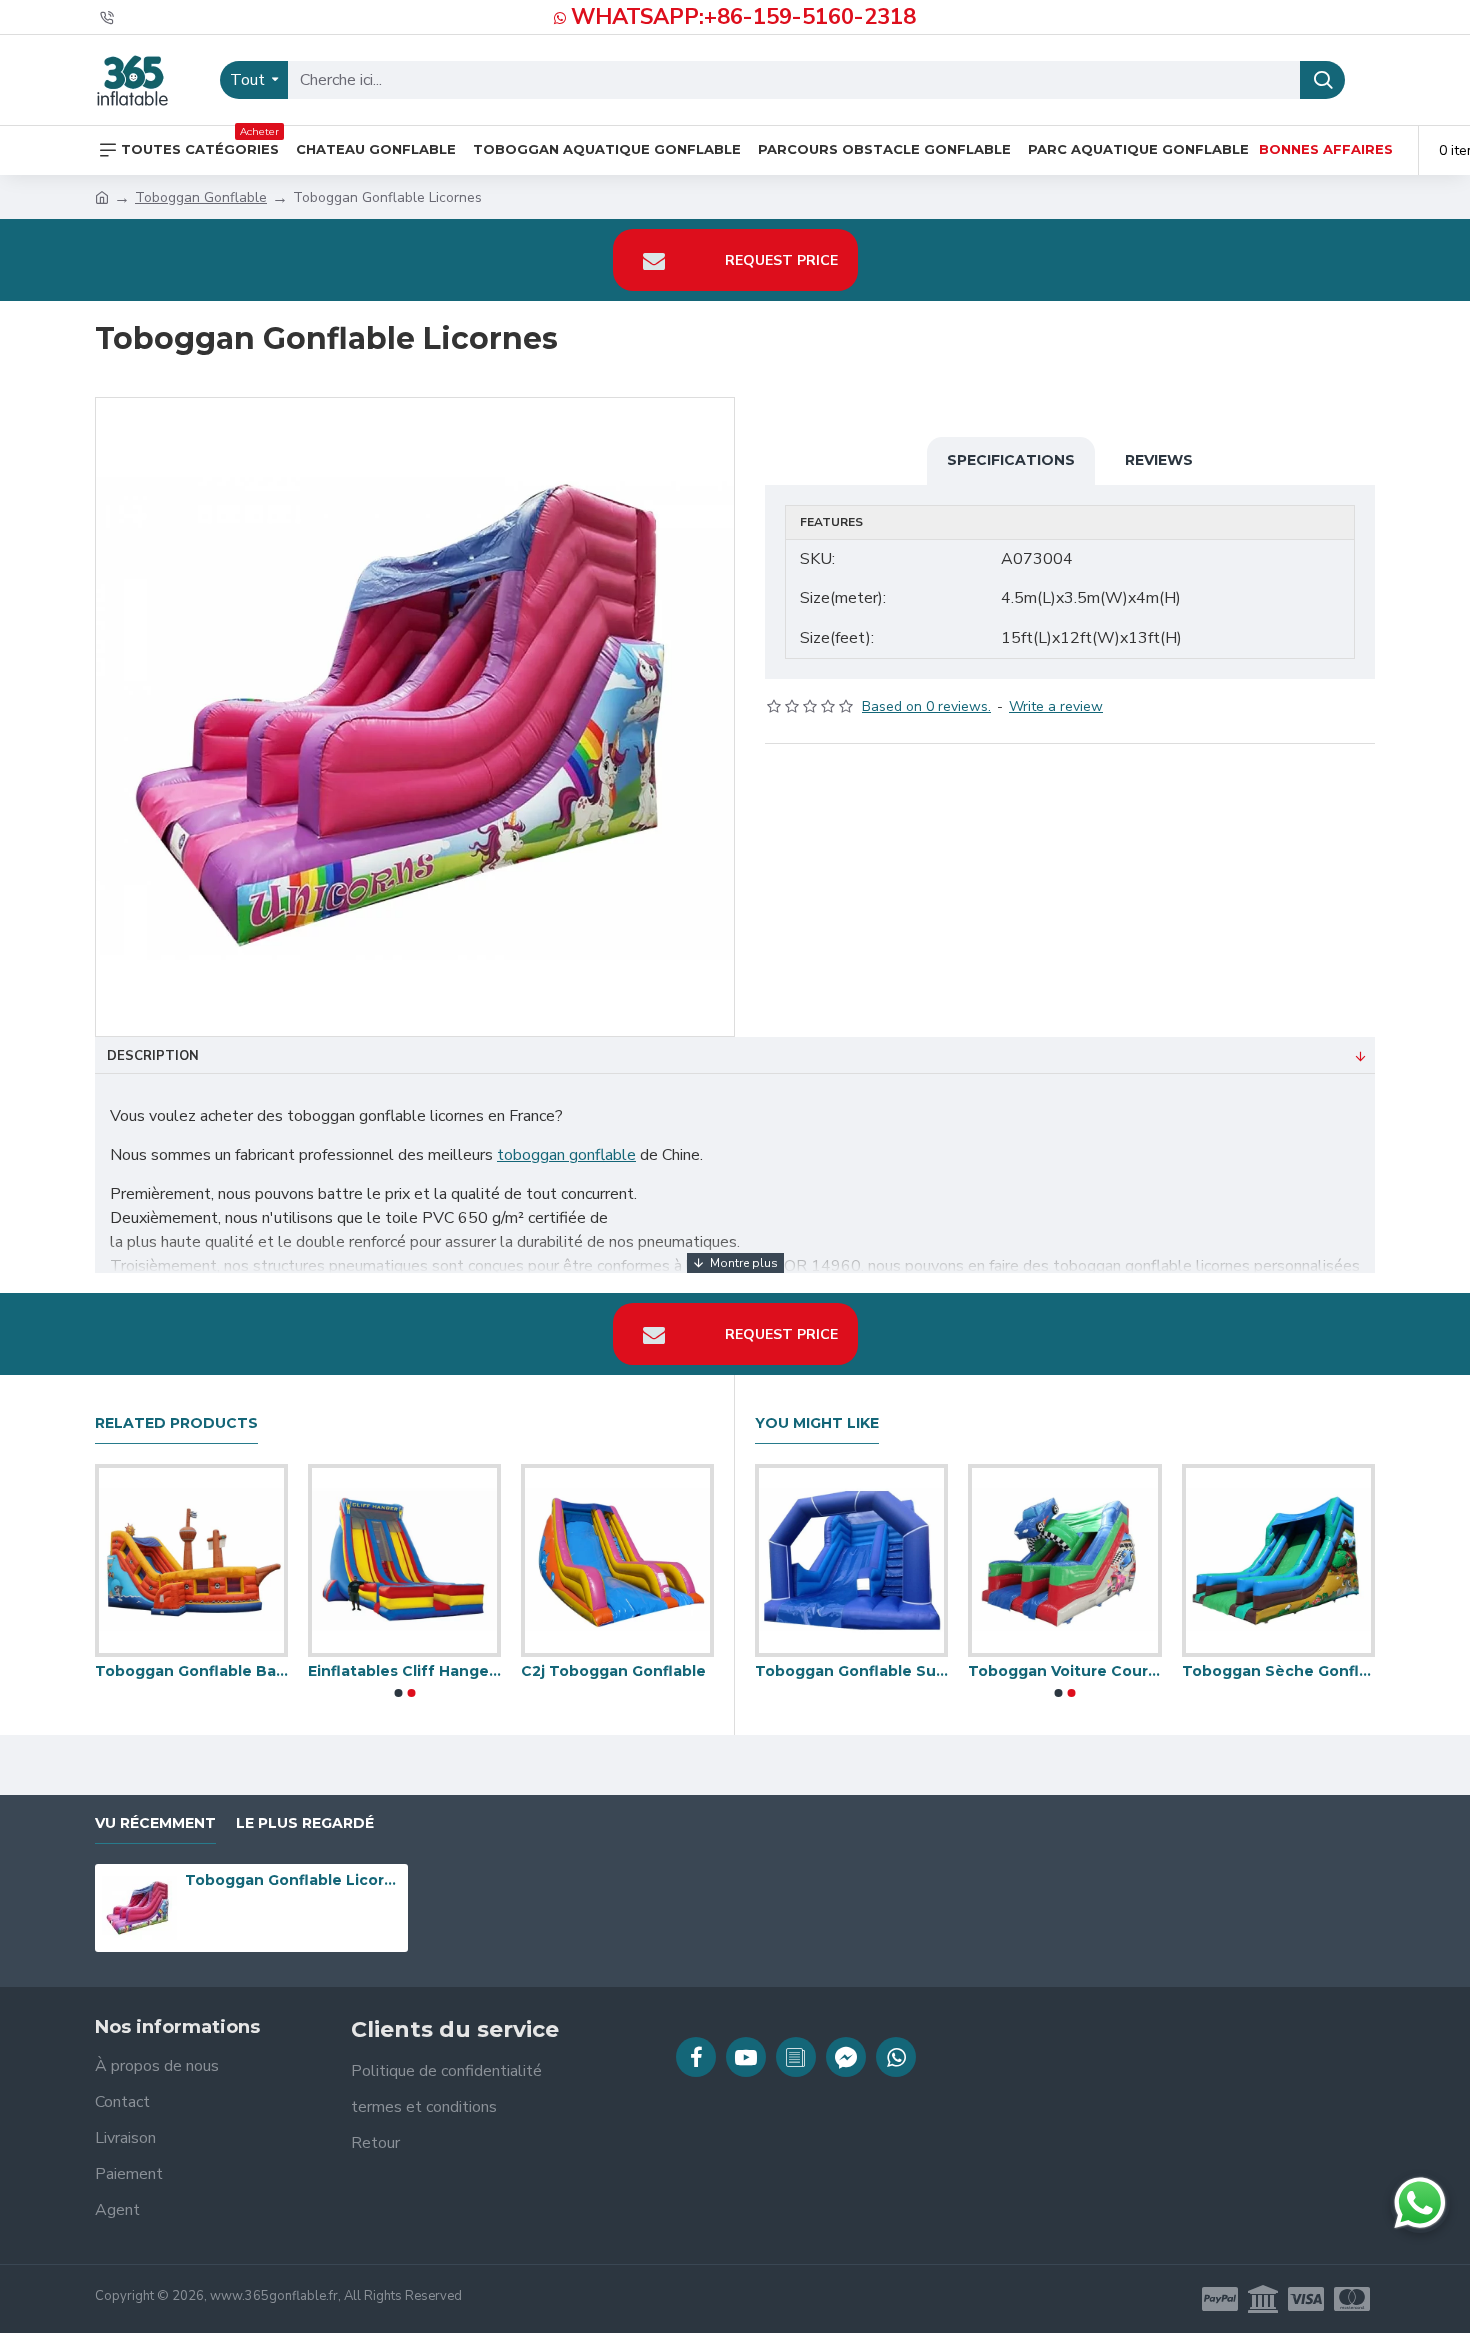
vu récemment (155, 1823)
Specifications (1011, 460)
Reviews (1159, 460)
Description (153, 1056)
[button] (398, 1693)
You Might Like (817, 1423)
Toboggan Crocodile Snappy (209, 1671)
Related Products (176, 1423)
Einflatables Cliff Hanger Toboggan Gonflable (635, 1671)
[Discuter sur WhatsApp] (1420, 2203)
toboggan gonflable (566, 1155)
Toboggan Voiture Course (1129, 1671)
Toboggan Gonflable (201, 197)
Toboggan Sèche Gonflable (1343, 1671)
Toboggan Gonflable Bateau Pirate (422, 1671)
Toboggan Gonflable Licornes (293, 1880)
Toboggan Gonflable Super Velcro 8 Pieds (916, 1671)
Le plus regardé (305, 1823)
